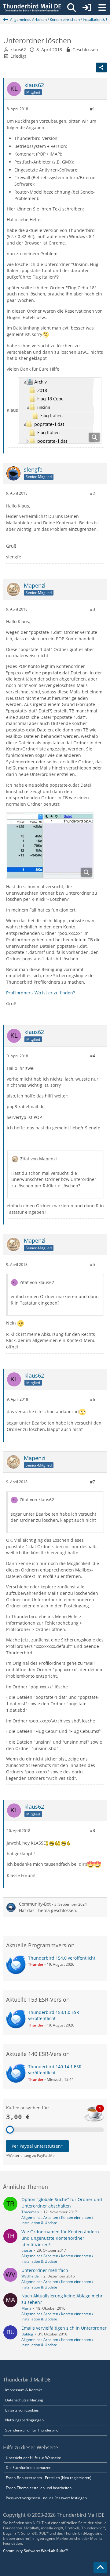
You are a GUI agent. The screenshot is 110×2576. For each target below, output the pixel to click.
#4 (92, 1056)
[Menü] (102, 8)
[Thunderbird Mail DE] (32, 8)
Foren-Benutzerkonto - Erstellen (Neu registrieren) (49, 2478)
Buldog (27, 2334)
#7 (92, 1482)
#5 (92, 1264)
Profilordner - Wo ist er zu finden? (40, 993)
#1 (92, 109)
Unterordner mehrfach (45, 2270)
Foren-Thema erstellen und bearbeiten (39, 2488)
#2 (92, 493)
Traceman (30, 2212)
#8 (92, 1830)
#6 (92, 1399)
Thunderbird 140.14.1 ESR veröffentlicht (55, 2070)
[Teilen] (101, 67)
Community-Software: (36, 2551)
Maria (26, 2308)
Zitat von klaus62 (37, 1282)
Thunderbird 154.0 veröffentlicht (62, 1958)
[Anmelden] (87, 8)
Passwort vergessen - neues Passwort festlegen (46, 2498)
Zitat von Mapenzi (38, 1159)
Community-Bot (35, 1904)
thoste (27, 2250)
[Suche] (71, 8)
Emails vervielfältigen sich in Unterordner (64, 2328)
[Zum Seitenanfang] (100, 2567)
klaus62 (18, 50)
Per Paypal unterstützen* (37, 2146)
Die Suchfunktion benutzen (29, 2468)
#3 (92, 609)
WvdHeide (30, 2276)
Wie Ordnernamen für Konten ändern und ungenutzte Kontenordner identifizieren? (60, 2238)
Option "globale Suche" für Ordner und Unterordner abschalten (62, 2203)
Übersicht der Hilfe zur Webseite (33, 2458)
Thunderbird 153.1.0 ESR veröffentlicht (54, 2015)
